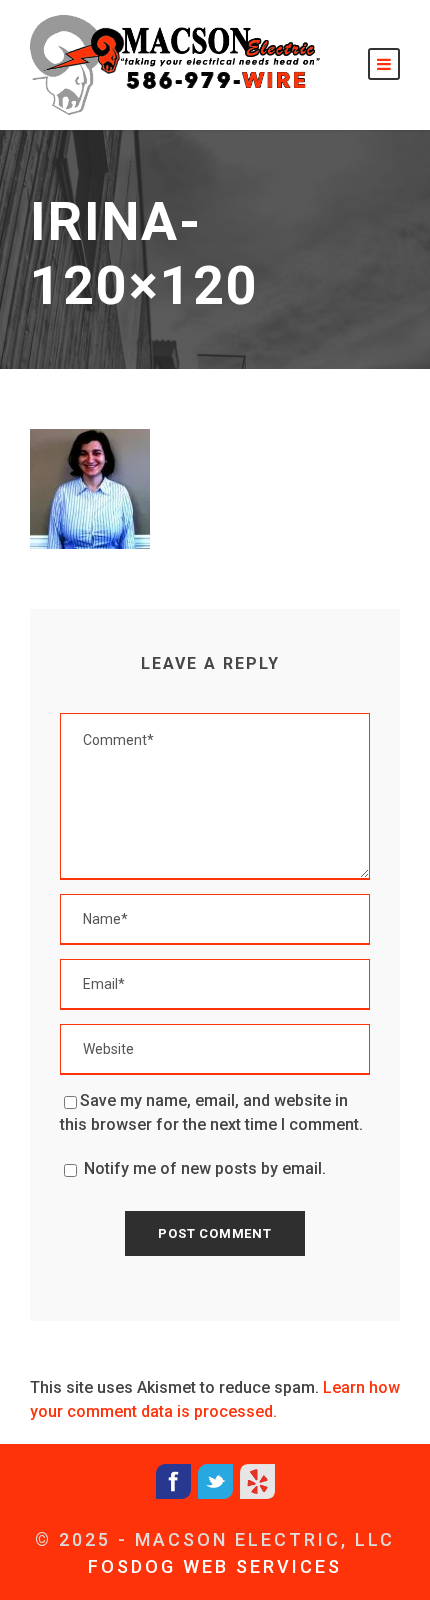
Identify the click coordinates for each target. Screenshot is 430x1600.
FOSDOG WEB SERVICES (215, 1566)
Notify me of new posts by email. (205, 1168)
